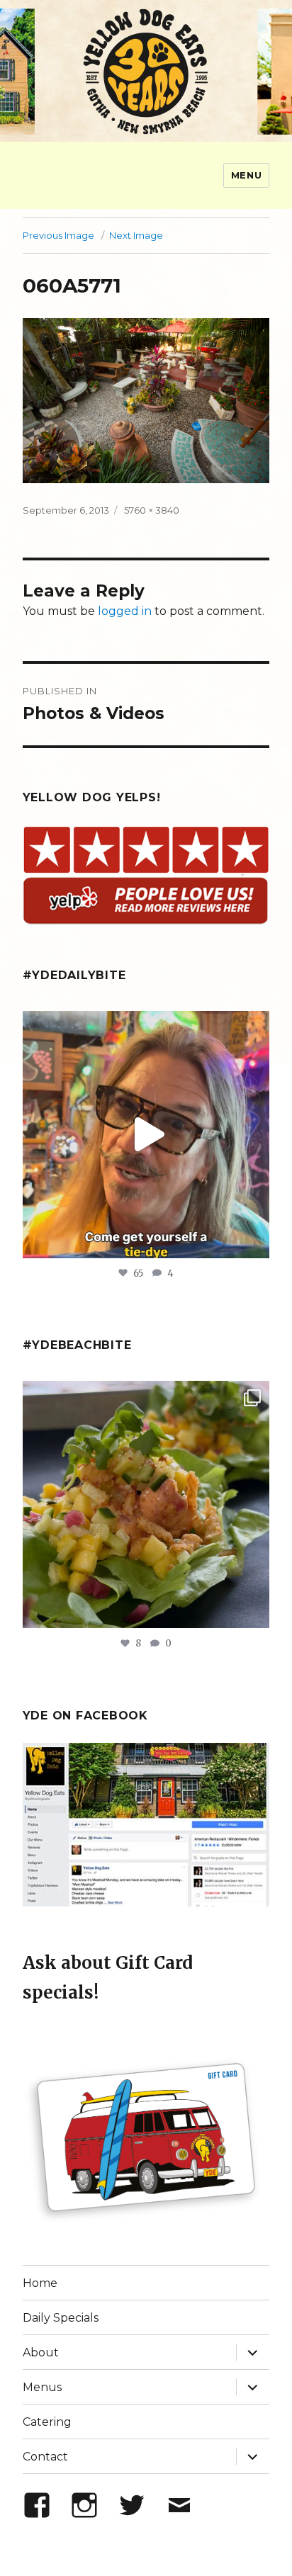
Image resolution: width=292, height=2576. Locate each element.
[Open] (146, 1135)
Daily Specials (61, 2318)
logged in (125, 611)
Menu (246, 175)
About (41, 2352)
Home (40, 2283)
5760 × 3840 (152, 510)
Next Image (136, 235)
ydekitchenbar (144, 1395)
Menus (42, 2387)
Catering (47, 2422)
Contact (45, 2457)
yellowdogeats (144, 1026)
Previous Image (58, 235)
